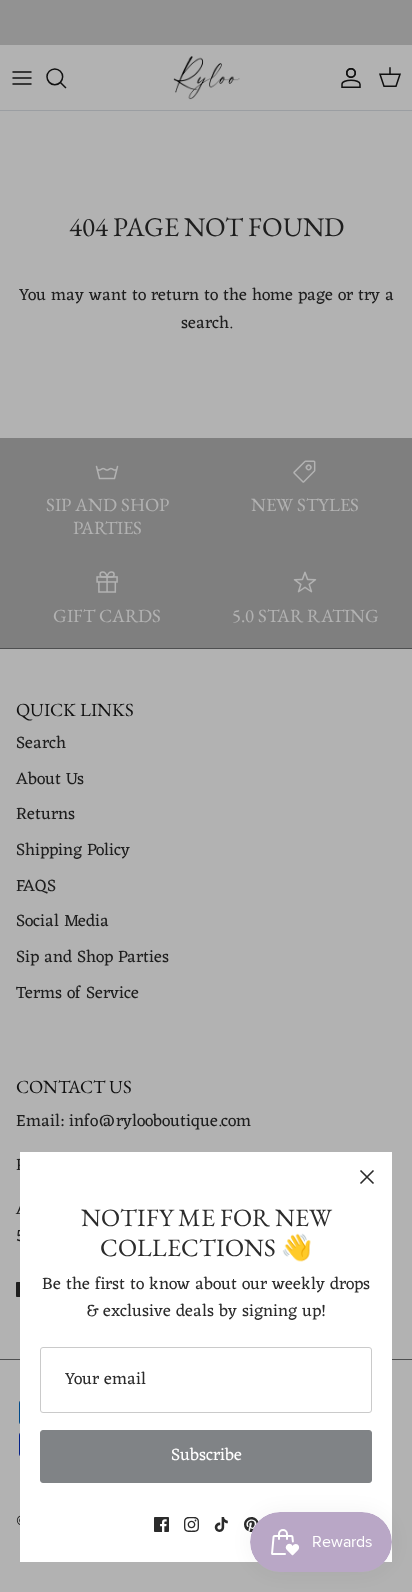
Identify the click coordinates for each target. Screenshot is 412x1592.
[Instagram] (191, 1524)
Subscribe (206, 1456)
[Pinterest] (251, 1524)
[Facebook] (161, 1524)
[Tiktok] (221, 1524)
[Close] (367, 1177)
